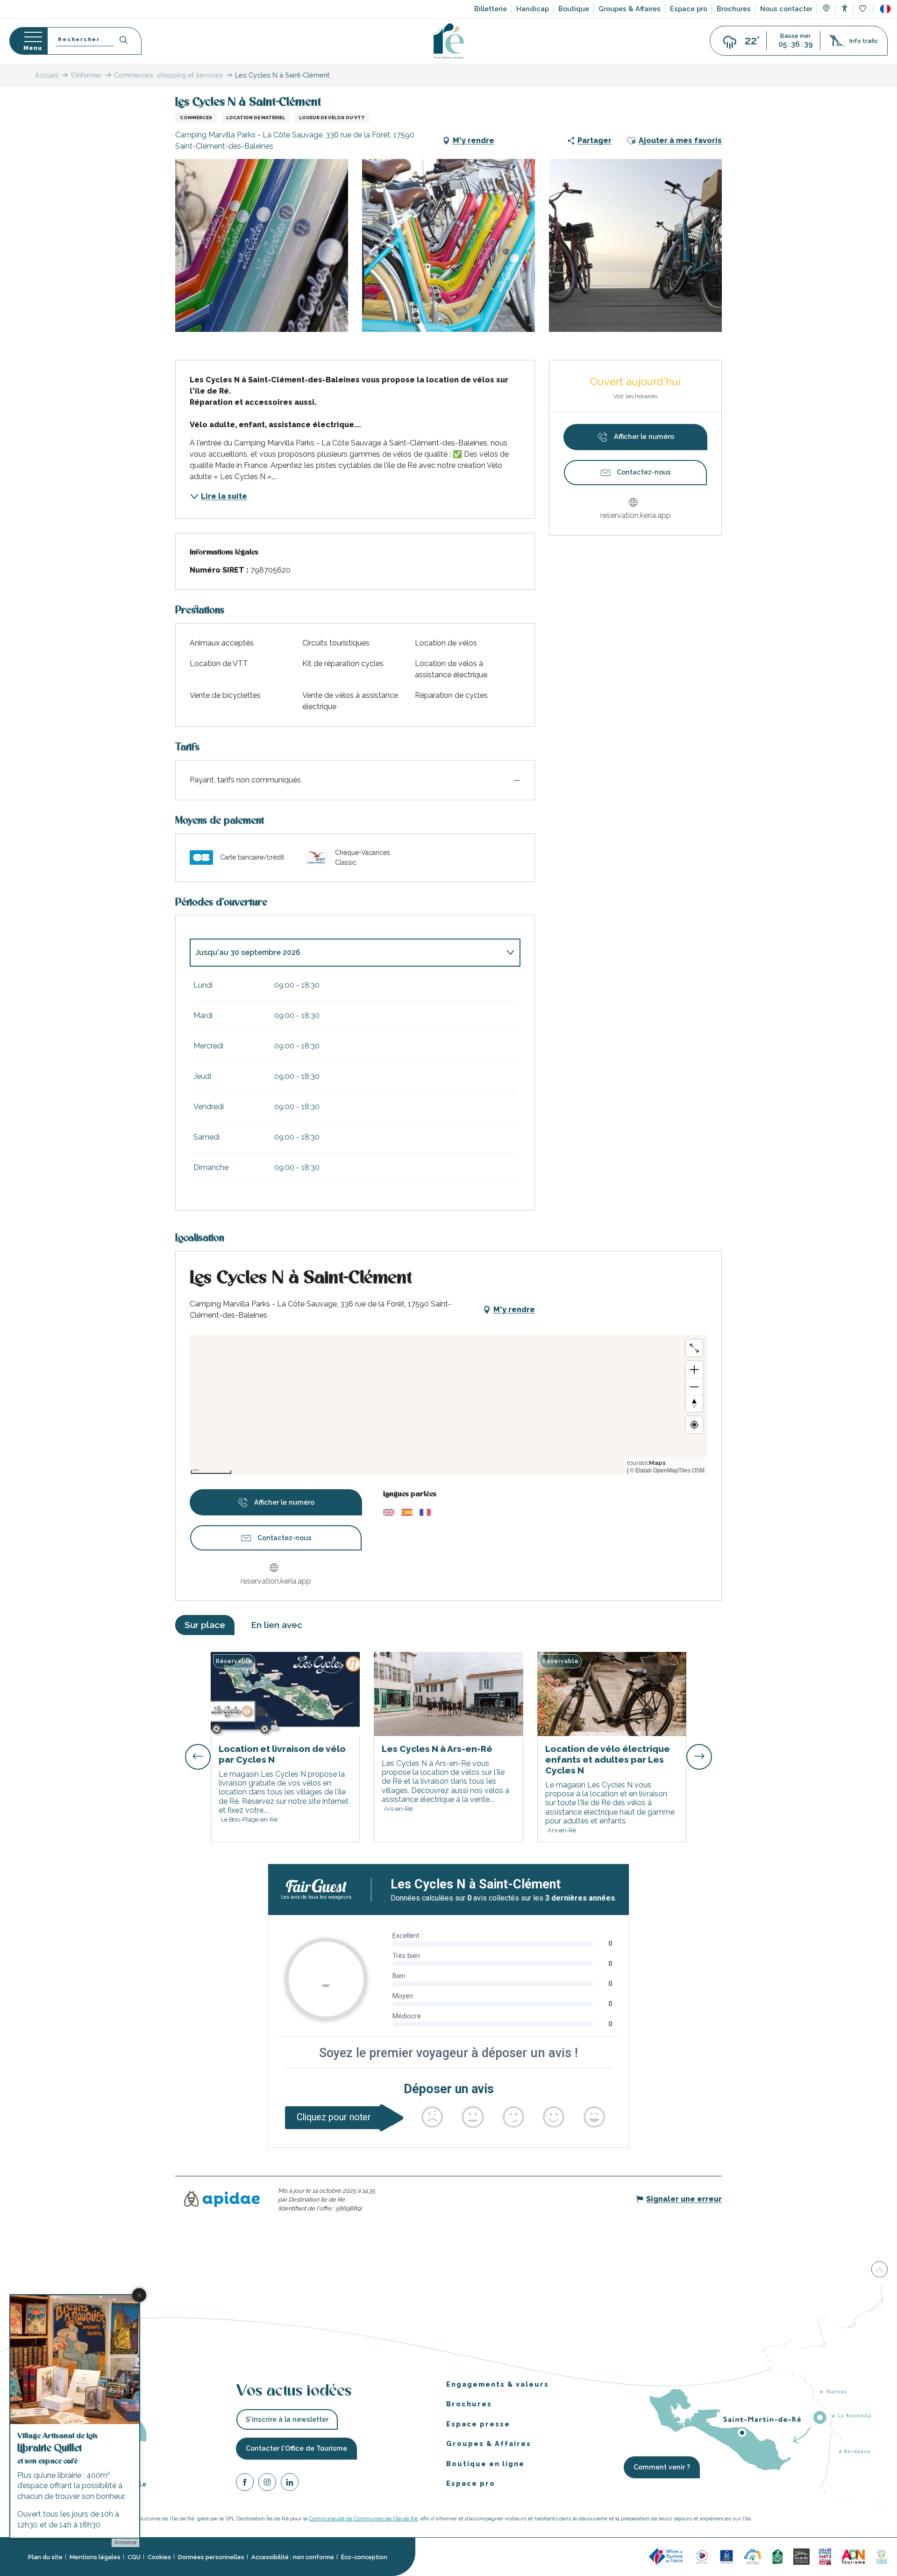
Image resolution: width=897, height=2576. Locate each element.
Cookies (159, 2557)
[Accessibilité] (844, 8)
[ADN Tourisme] (853, 2556)
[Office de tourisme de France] (667, 2556)
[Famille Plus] (753, 2556)
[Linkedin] (290, 2484)
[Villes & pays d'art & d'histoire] (825, 2556)
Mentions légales (95, 2557)
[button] (885, 9)
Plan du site (45, 2557)
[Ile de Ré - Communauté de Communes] (801, 2556)
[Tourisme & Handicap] (726, 2556)
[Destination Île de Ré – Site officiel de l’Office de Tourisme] (449, 41)
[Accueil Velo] (777, 2556)
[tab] (346, 953)
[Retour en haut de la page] (879, 2270)
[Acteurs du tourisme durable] (882, 2556)
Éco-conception (364, 2557)
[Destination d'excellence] (702, 2556)
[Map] (826, 9)
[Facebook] (245, 2484)
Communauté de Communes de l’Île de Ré (363, 2519)
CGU (134, 2557)
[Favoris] (864, 9)
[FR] (885, 9)
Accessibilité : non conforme (293, 2557)
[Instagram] (267, 2484)
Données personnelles (211, 2557)
